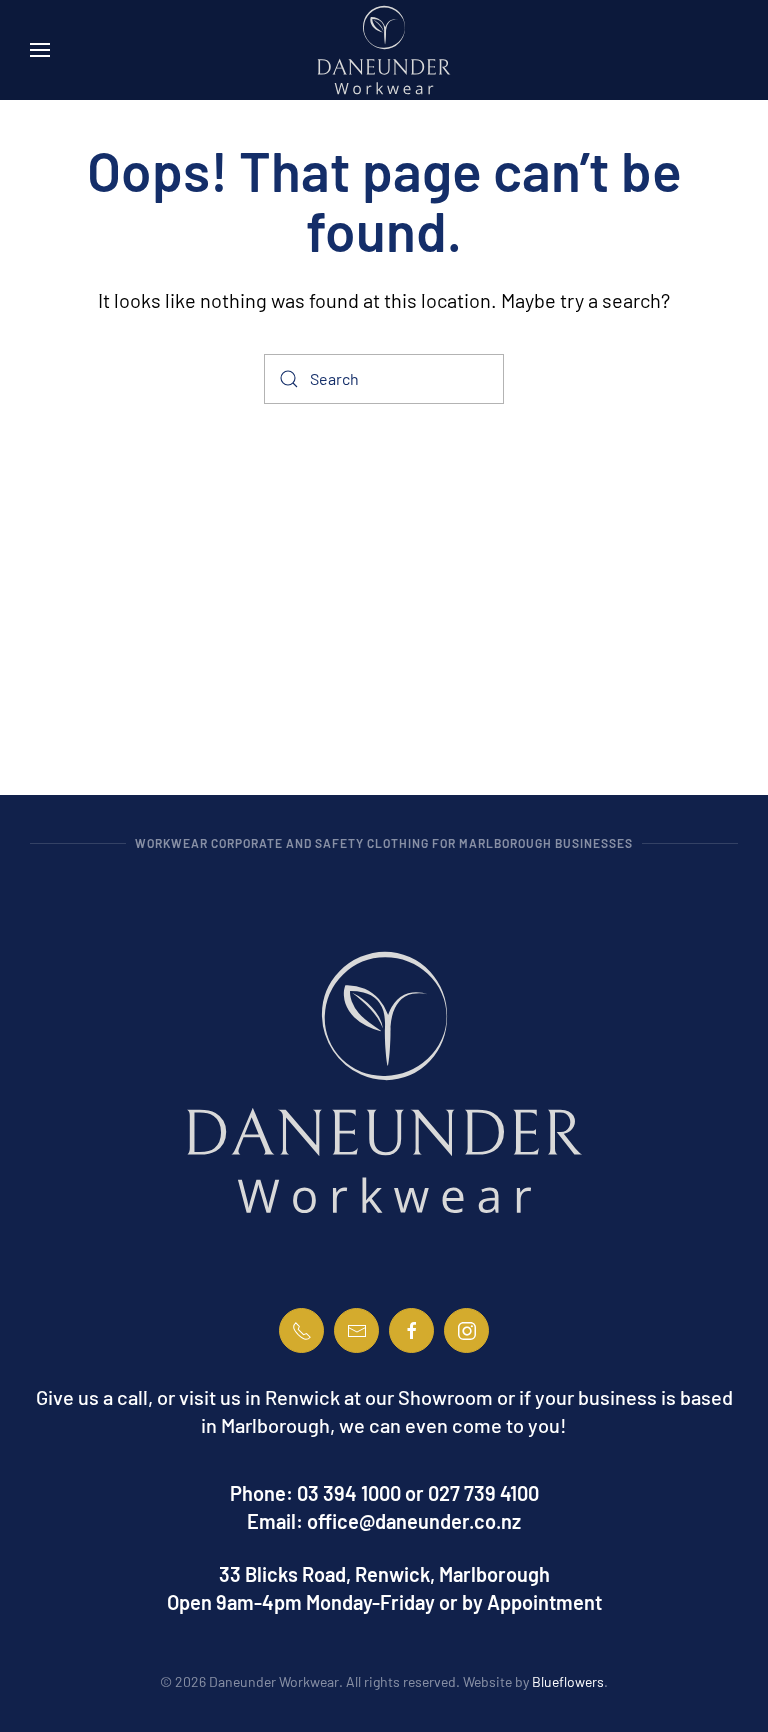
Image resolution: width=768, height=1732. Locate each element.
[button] (40, 50)
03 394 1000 (349, 1493)
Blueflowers (568, 1681)
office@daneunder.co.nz (414, 1521)
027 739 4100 (483, 1493)
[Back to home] (384, 50)
